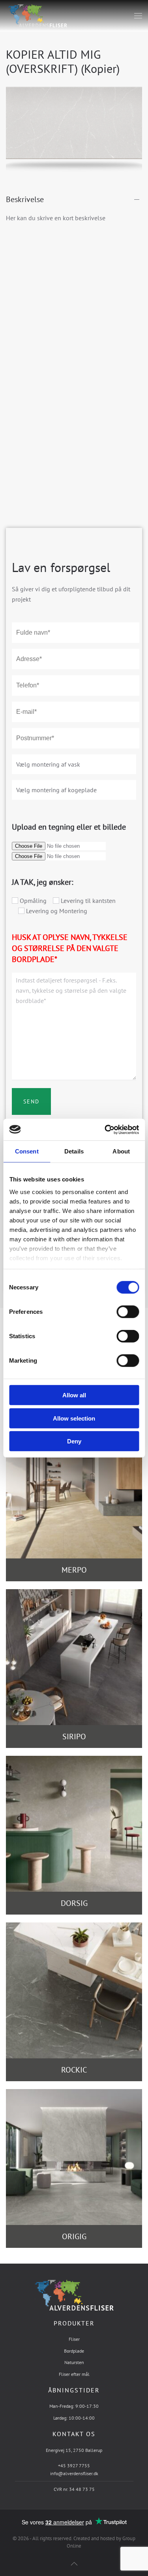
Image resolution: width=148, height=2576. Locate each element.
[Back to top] (74, 2564)
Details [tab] (74, 1151)
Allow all (74, 1395)
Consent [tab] (27, 1151)
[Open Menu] (138, 16)
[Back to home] (37, 16)
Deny (74, 1441)
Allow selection (74, 1418)
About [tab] (121, 1151)
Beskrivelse (25, 199)
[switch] (120, 1312)
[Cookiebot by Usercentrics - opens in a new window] (105, 1129)
